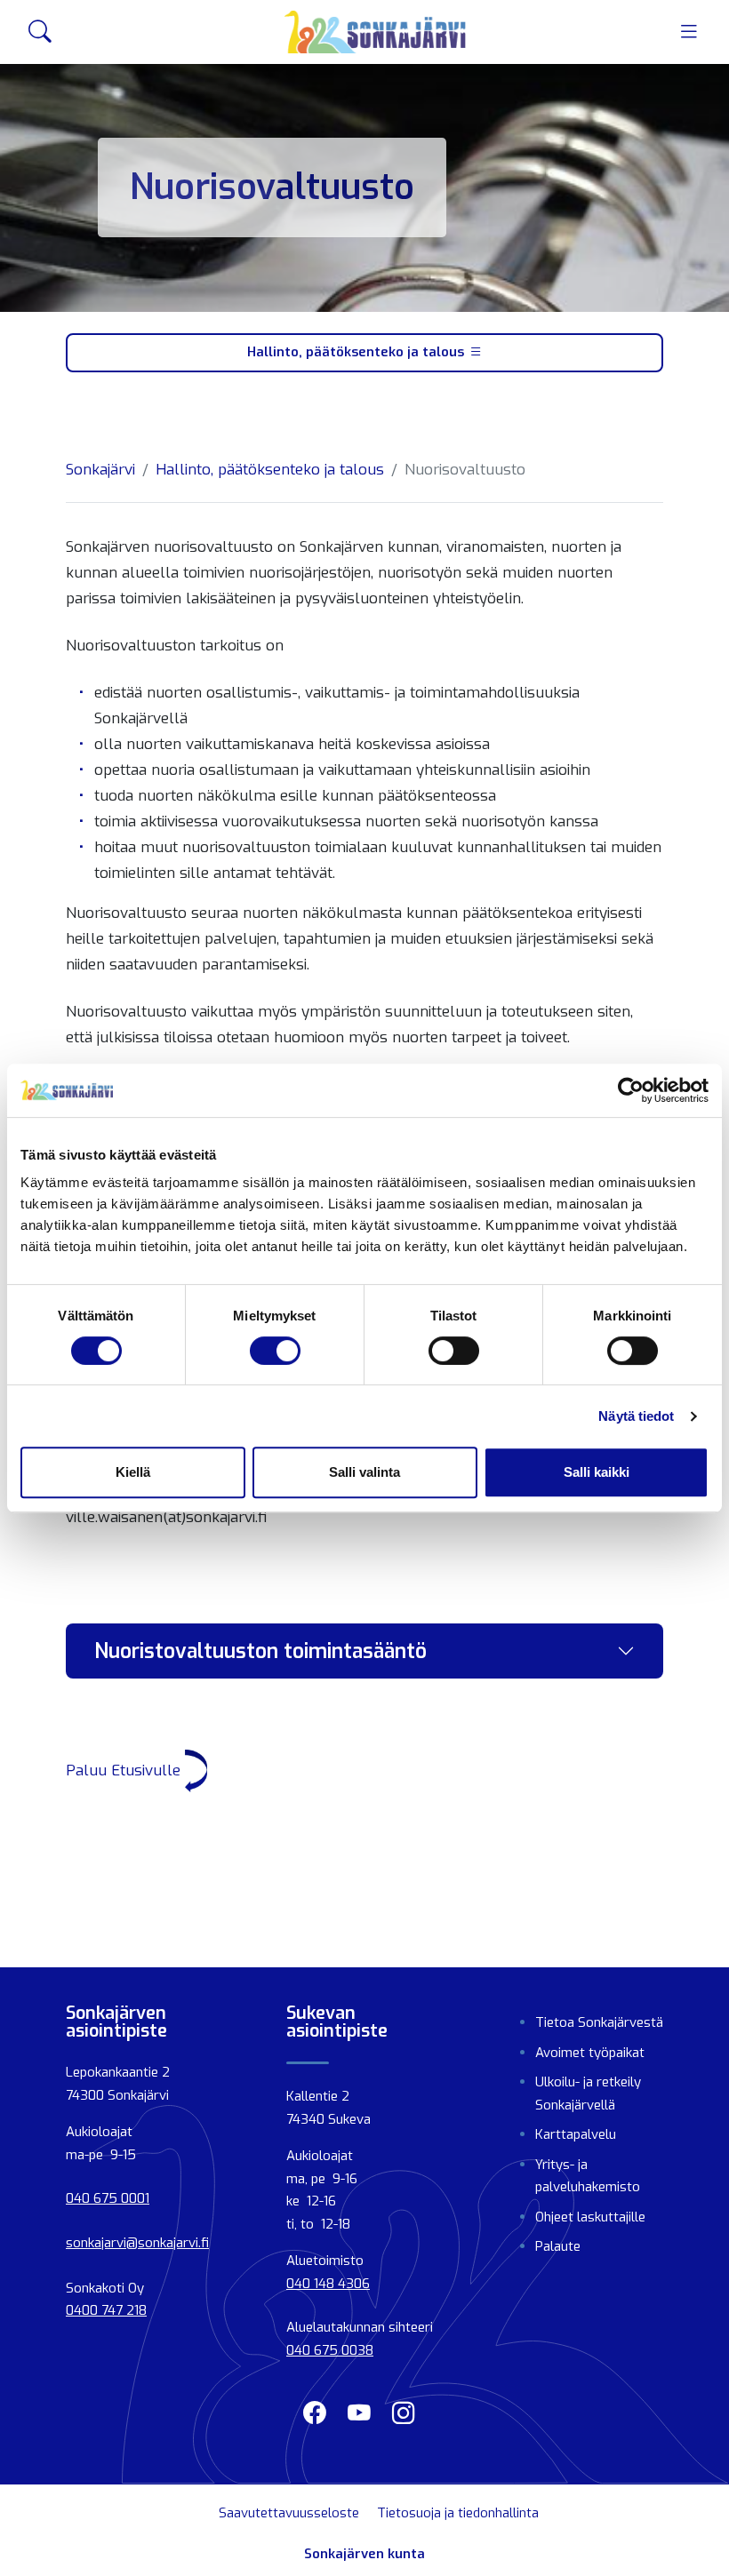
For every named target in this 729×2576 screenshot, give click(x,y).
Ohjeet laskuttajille (590, 2217)
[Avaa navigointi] (689, 32)
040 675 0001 (108, 2198)
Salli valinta (364, 1472)
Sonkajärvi (100, 470)
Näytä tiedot (636, 1416)
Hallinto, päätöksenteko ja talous (356, 352)
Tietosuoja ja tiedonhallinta (458, 2513)
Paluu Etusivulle (125, 1771)
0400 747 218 (106, 2310)
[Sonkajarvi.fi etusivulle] (376, 32)
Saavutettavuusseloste (289, 2513)
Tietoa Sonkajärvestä (599, 2022)
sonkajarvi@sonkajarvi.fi (137, 2243)
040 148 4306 (328, 2284)
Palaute (558, 2246)
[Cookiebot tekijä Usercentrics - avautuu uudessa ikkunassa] (631, 1090)
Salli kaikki (597, 1472)
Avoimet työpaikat (590, 2053)
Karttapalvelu (576, 2134)
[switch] (275, 1351)
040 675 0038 (330, 2350)
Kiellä (133, 1472)
